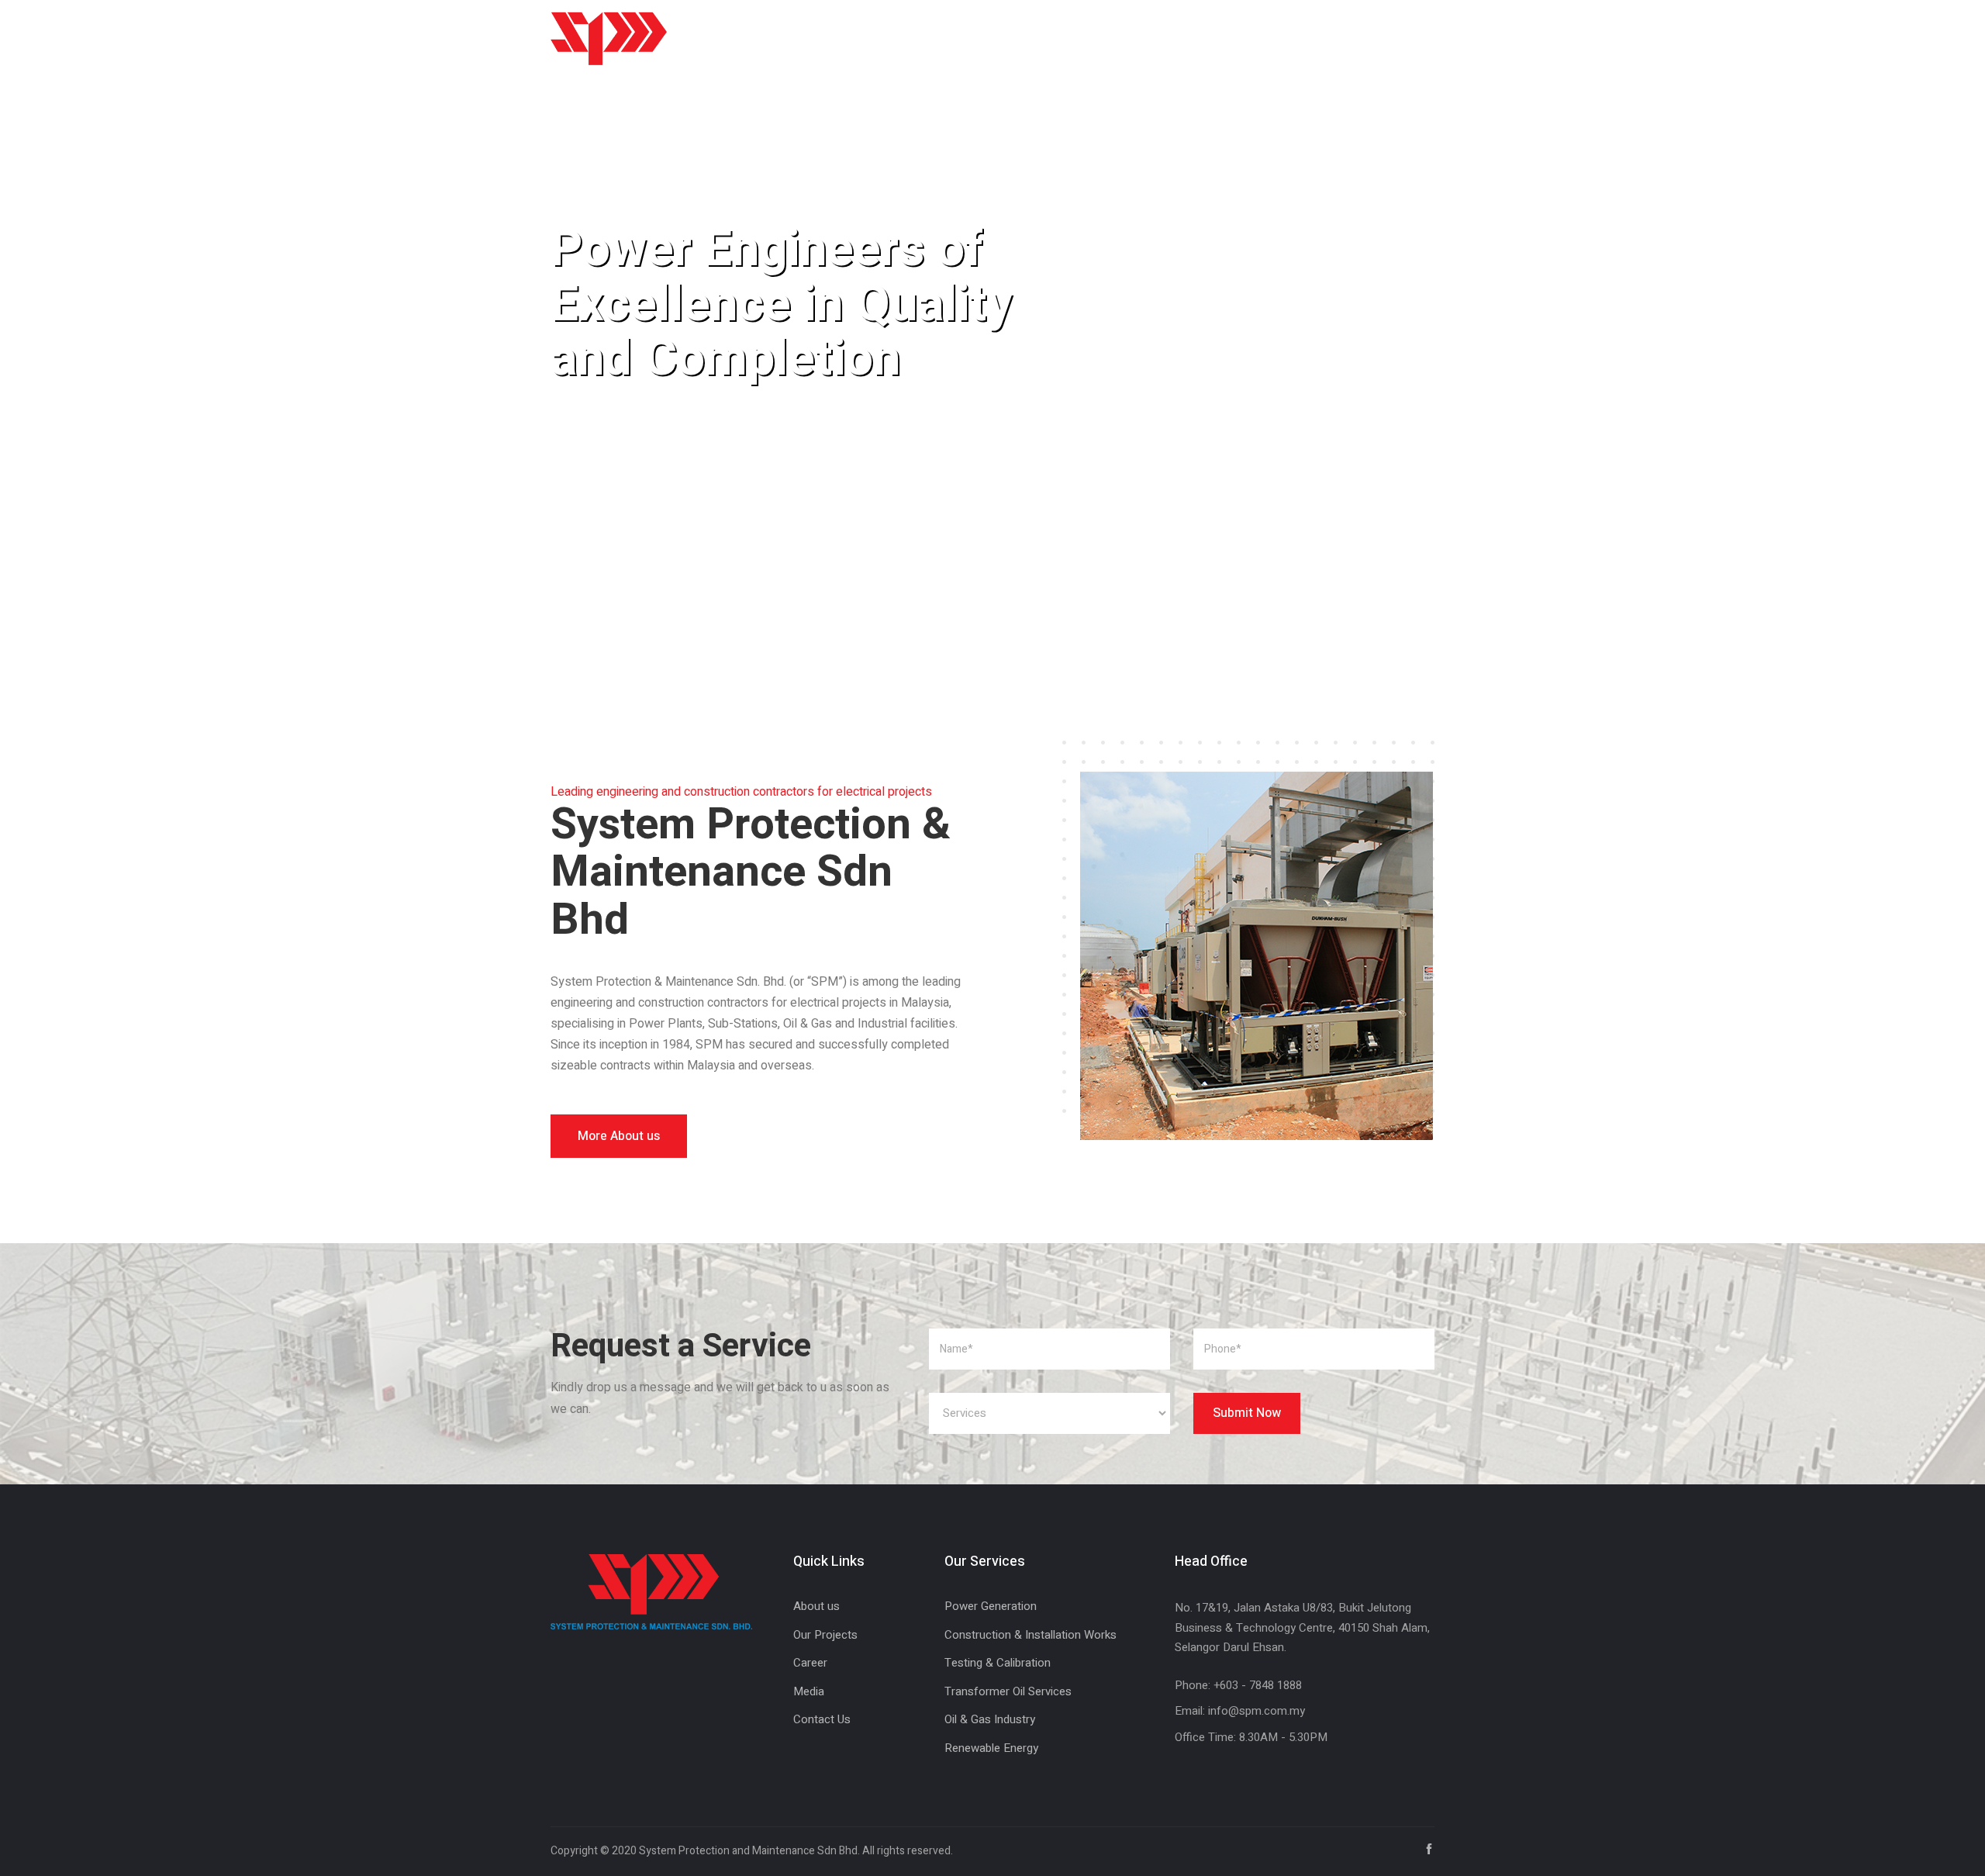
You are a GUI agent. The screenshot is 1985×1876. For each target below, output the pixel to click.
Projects (1024, 38)
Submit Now (1247, 1413)
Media (1183, 38)
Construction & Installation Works (1030, 1635)
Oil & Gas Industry (990, 1719)
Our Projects (825, 1635)
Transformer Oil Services (1008, 1691)
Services (935, 38)
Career (1109, 38)
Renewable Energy (991, 1748)
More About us (619, 1136)
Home (784, 38)
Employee (1369, 38)
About (855, 38)
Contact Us (1270, 38)
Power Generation (991, 1606)
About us (816, 1606)
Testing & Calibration (998, 1663)
